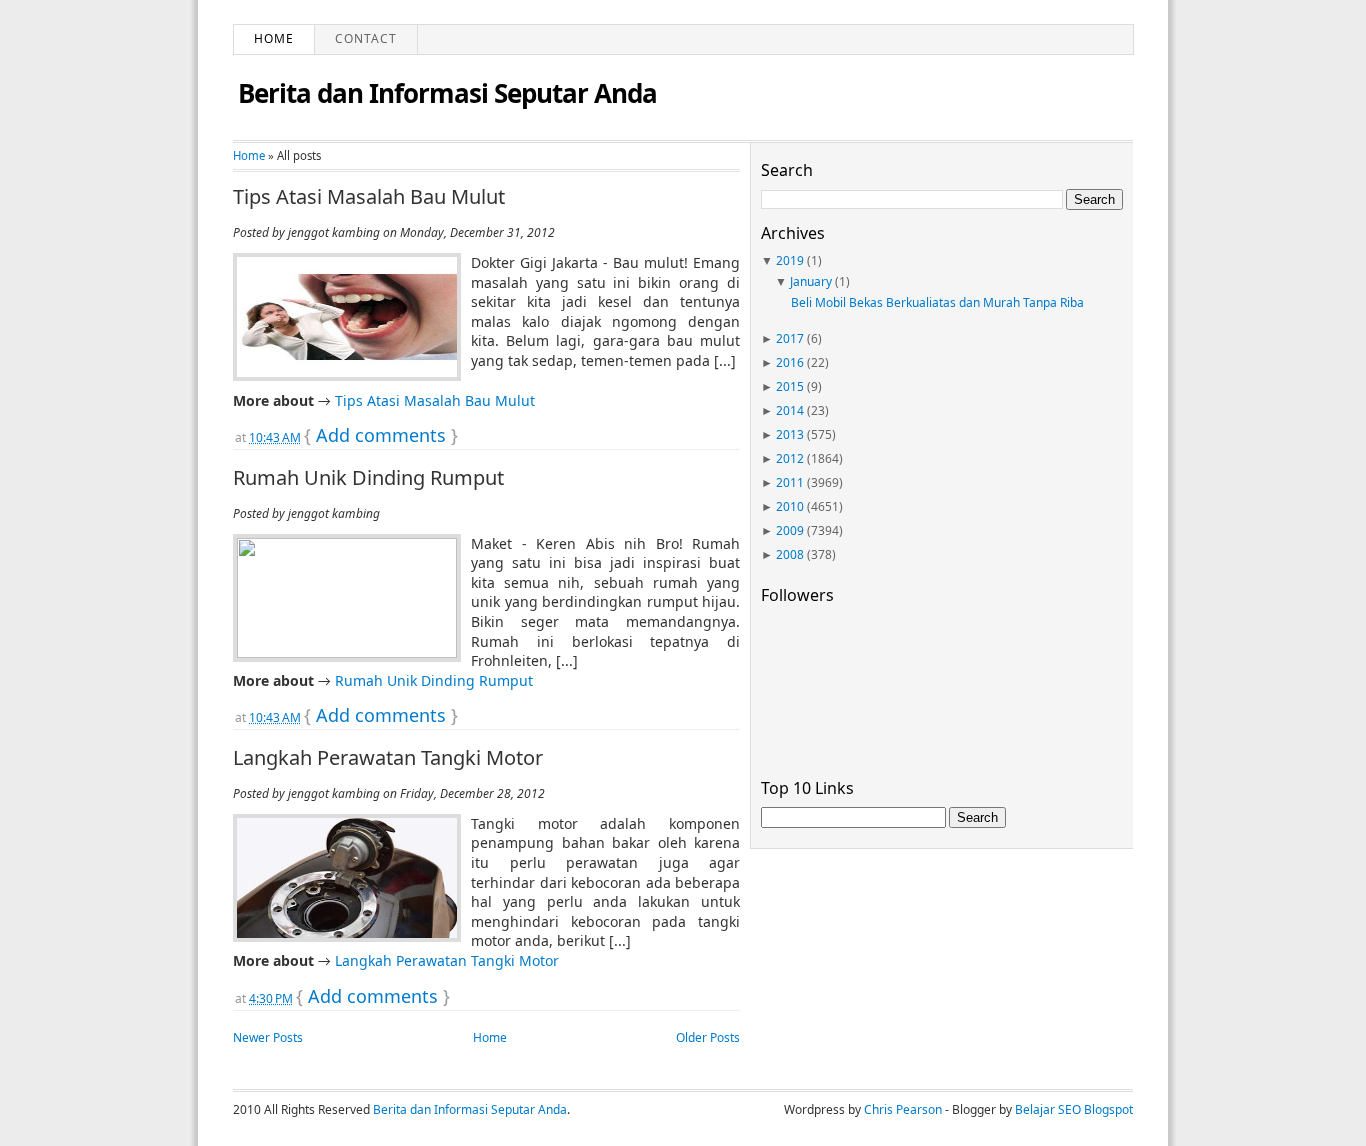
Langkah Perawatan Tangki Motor (388, 758)
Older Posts (708, 1037)
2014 (790, 410)
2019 (790, 260)
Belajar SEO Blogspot (1074, 1109)
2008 (790, 554)
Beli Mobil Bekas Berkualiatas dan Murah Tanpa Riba (937, 302)
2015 (790, 386)
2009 (790, 530)
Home (274, 38)
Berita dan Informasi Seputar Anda (447, 93)
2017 (790, 338)
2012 (790, 458)
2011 (790, 482)
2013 (790, 434)
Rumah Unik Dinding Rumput (368, 478)
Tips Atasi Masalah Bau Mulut (369, 197)
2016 (790, 362)
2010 (790, 506)
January (811, 281)
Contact (366, 38)
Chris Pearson (903, 1109)
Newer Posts (268, 1037)
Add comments (381, 435)
